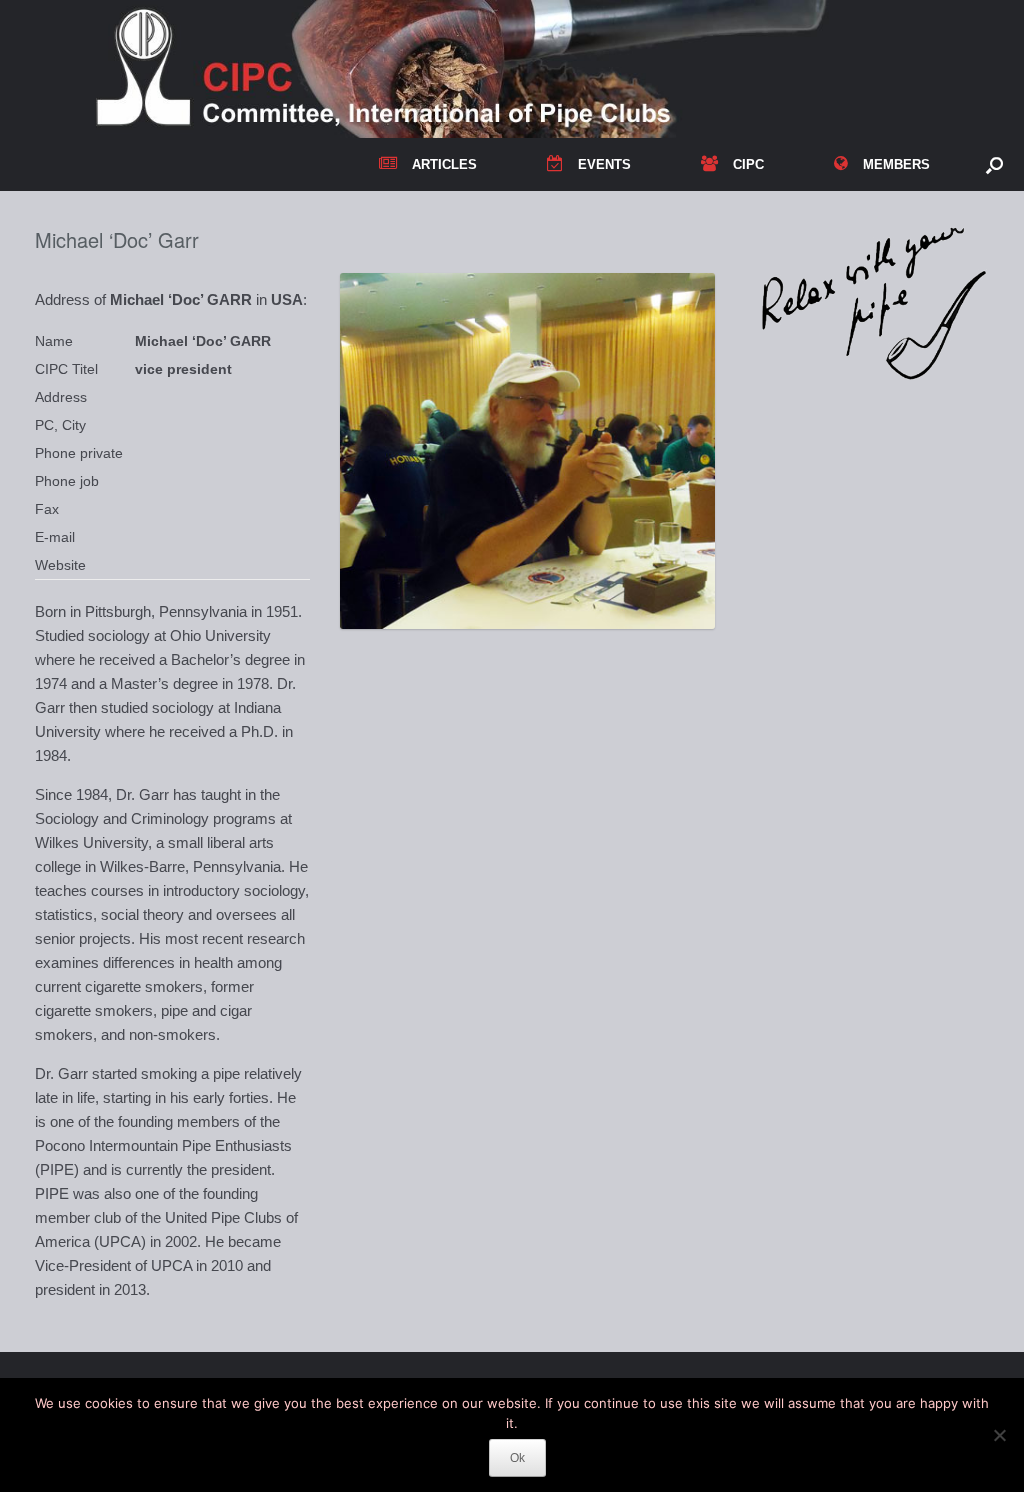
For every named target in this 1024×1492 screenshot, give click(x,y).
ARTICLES (444, 164)
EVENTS (604, 164)
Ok (517, 1458)
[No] (999, 1435)
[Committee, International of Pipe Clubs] (499, 69)
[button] (994, 164)
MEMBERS (896, 164)
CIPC (748, 164)
